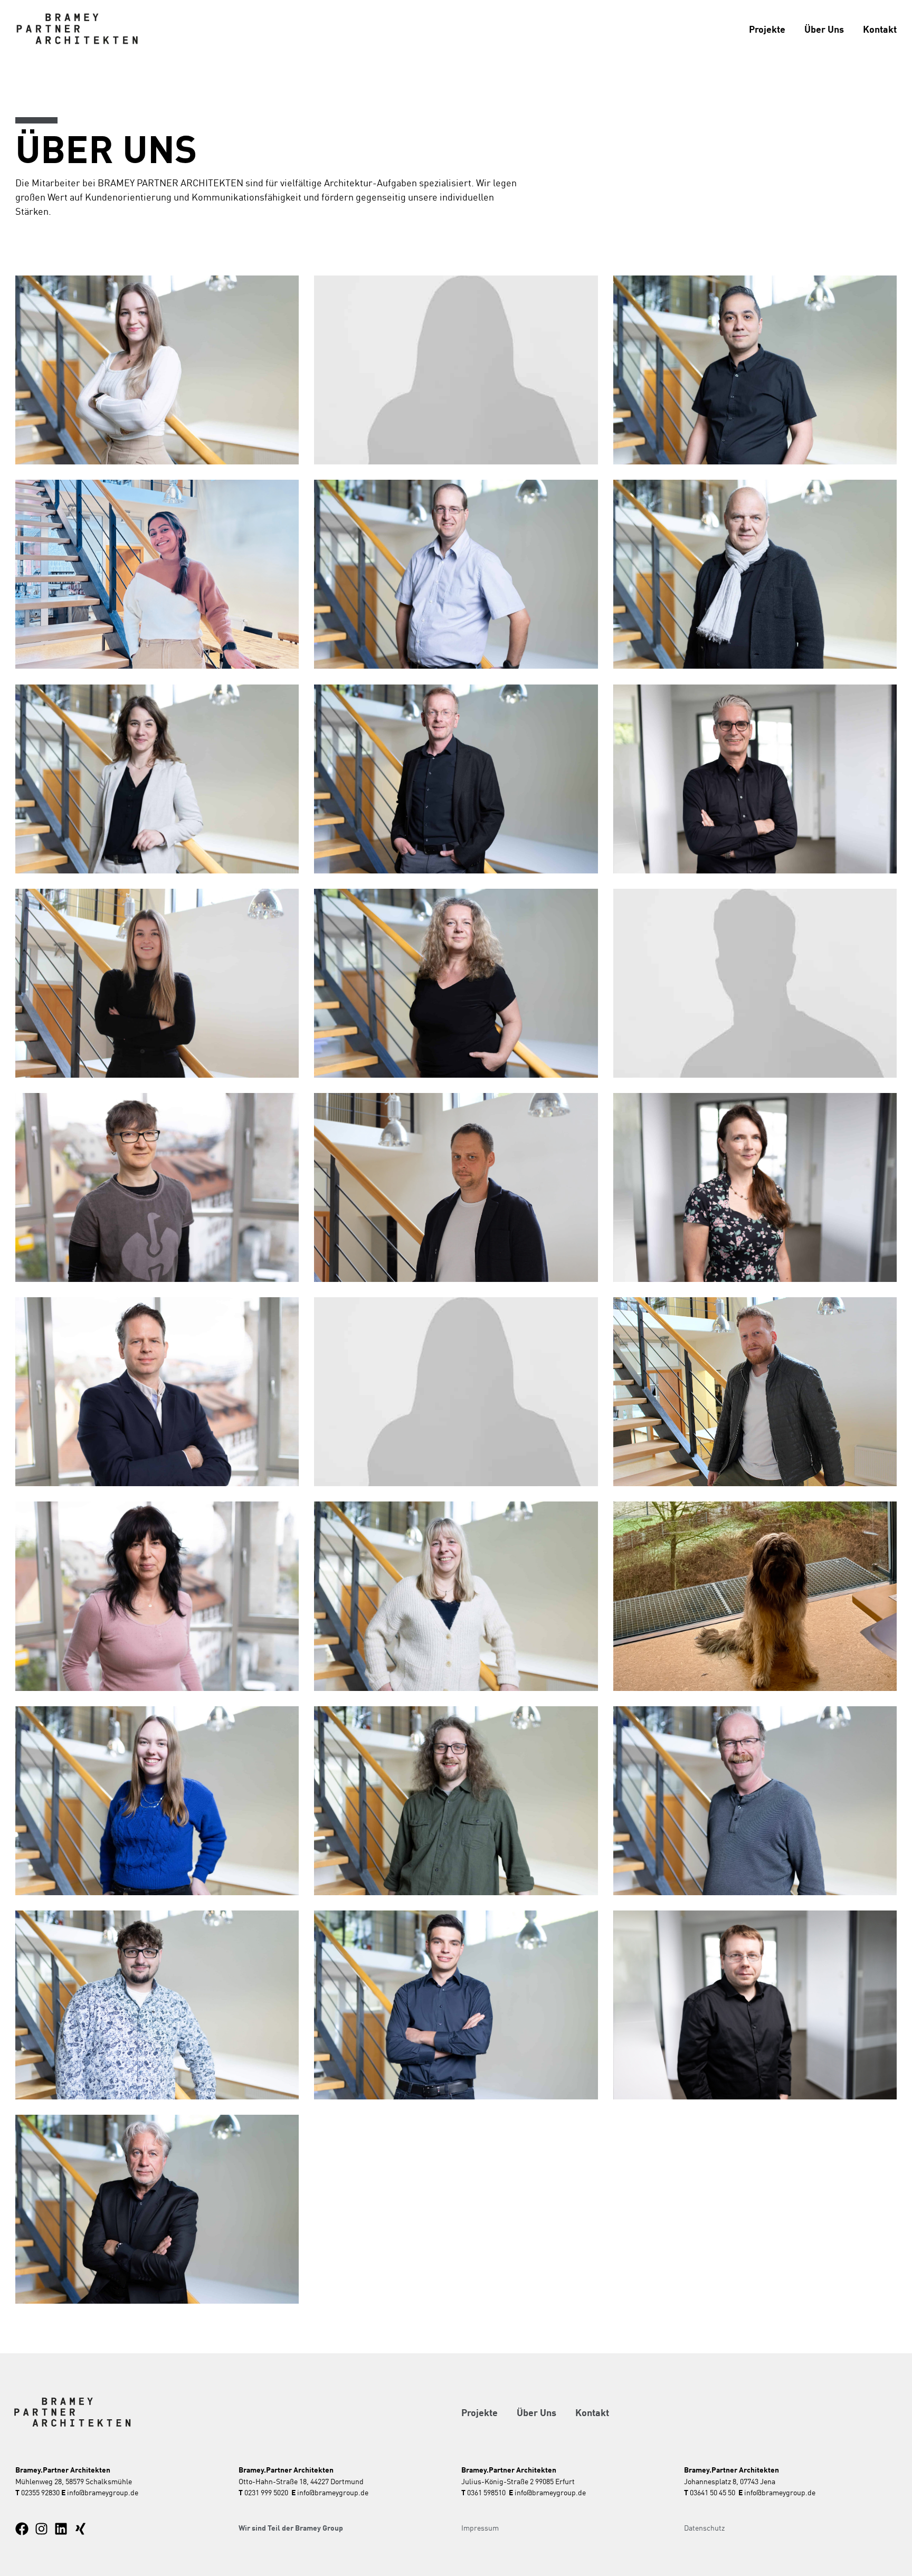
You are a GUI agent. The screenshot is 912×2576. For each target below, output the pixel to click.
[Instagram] (41, 2529)
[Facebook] (22, 2529)
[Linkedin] (61, 2529)
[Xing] (80, 2529)
